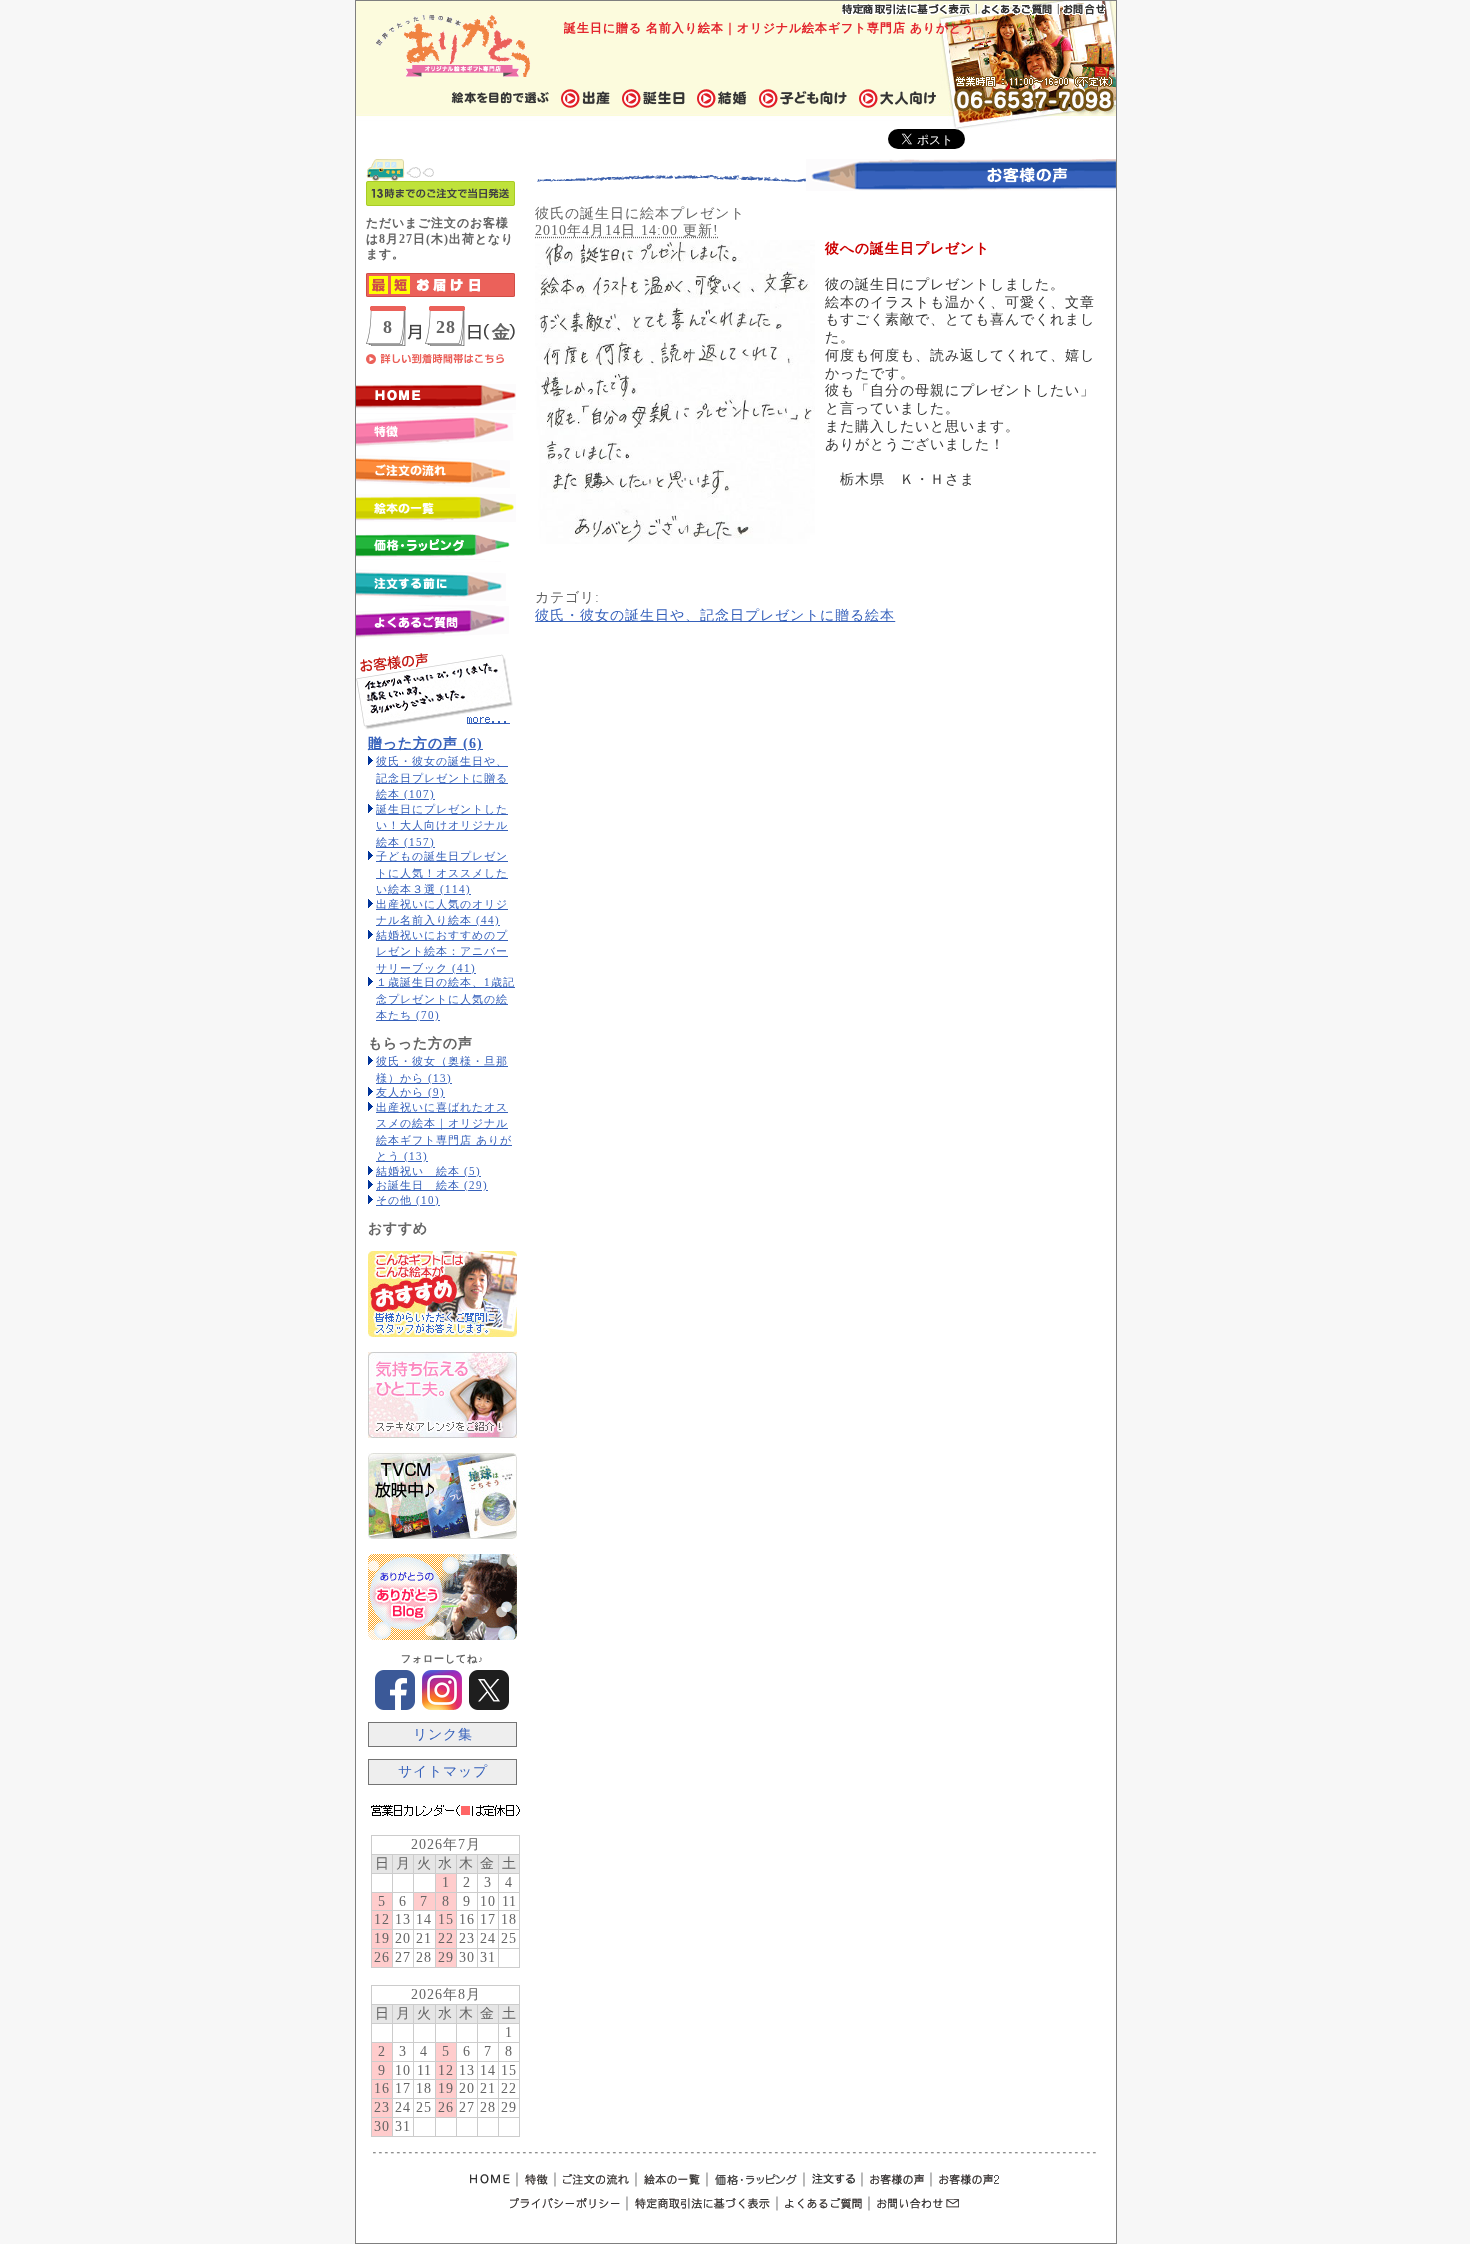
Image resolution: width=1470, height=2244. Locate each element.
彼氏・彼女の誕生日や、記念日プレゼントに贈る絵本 (715, 615)
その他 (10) (408, 1200)
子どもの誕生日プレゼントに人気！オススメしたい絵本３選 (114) (442, 872)
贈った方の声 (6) (425, 743)
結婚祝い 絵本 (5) (428, 1171)
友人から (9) (410, 1092)
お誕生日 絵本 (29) (432, 1185)
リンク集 (443, 1734)
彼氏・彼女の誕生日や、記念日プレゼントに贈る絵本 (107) (442, 777)
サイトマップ (443, 1771)
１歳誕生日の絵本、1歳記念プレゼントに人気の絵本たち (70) (445, 998)
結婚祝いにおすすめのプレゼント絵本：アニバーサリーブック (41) (442, 951)
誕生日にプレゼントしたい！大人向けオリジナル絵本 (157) (442, 825)
